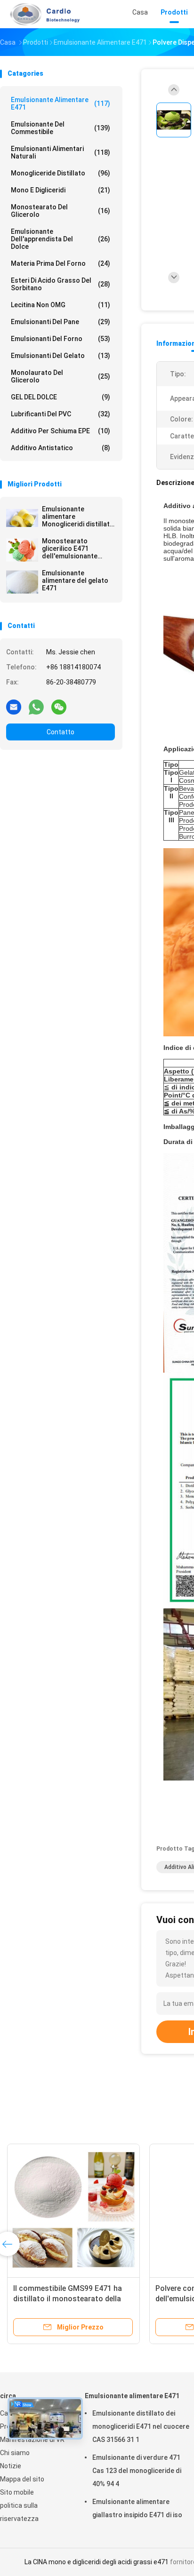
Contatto (61, 732)
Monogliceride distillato (61, 173)
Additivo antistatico (61, 448)
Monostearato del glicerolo (61, 211)
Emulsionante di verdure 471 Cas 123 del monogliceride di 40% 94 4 (137, 2471)
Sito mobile (17, 2492)
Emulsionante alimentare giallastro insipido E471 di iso (137, 2508)
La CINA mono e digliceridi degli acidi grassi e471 (97, 2562)
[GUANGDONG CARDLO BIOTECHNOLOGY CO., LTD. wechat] (59, 707)
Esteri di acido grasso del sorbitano (61, 284)
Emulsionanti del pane (61, 322)
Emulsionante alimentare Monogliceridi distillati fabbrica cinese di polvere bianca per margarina (77, 517)
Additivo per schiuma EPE (61, 431)
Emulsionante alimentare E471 (61, 103)
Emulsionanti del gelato (61, 356)
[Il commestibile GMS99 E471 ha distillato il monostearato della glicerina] (73, 2210)
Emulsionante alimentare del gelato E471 (75, 580)
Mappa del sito (22, 2479)
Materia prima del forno (61, 263)
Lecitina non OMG (61, 305)
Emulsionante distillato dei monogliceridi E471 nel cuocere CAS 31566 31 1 (141, 2426)
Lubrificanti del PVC (61, 414)
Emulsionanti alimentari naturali (61, 152)
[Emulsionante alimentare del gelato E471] (22, 582)
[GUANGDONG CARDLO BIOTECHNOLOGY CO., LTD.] (41, 14)
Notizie (11, 2466)
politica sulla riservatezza (19, 2512)
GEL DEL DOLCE (61, 397)
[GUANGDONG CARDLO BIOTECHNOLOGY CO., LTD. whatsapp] (36, 707)
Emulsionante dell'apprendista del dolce (61, 239)
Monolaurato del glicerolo (61, 376)
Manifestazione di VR (32, 2440)
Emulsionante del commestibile (61, 128)
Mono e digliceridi (61, 190)
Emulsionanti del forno (61, 339)
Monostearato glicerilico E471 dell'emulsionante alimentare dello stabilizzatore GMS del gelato (77, 549)
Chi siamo (15, 2453)
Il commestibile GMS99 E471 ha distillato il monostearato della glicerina (68, 2299)
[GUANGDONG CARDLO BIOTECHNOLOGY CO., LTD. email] (14, 707)
